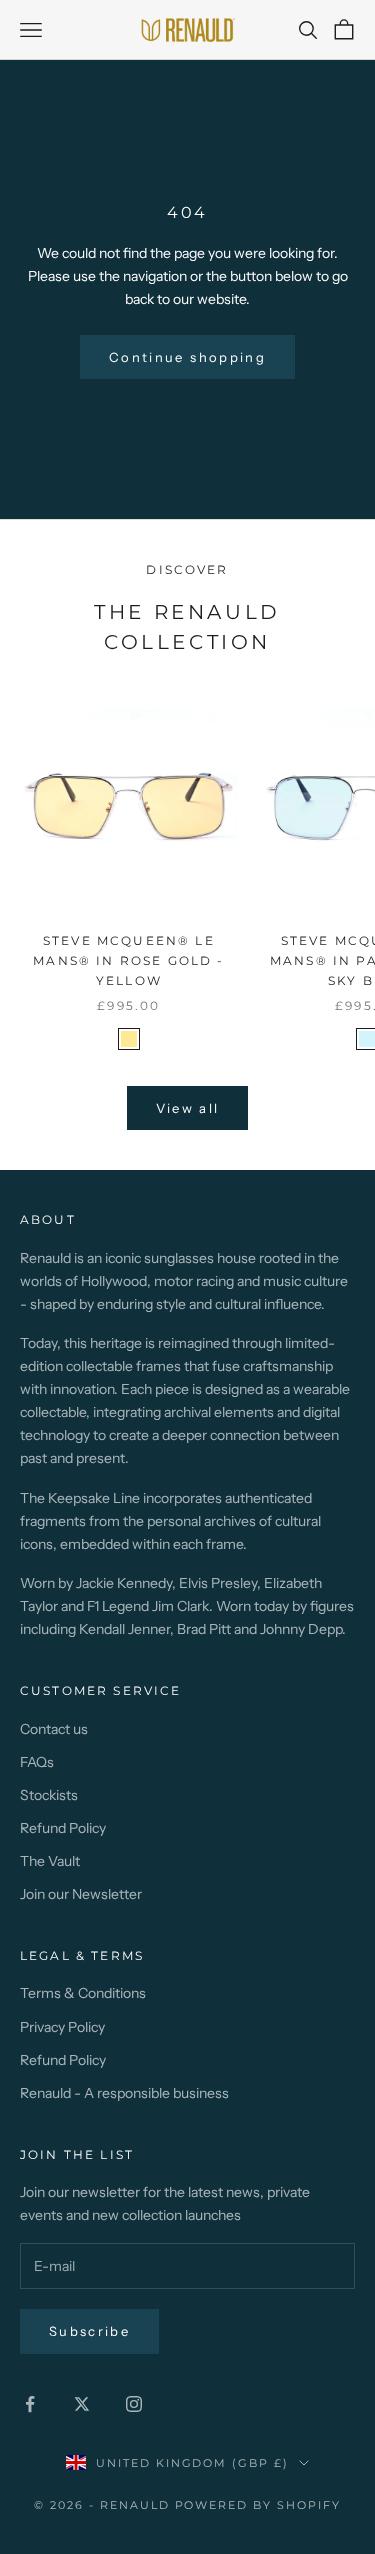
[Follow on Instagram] (134, 2404)
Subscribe (89, 2331)
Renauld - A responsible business (124, 2093)
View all (188, 1108)
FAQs (37, 1762)
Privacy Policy (62, 2027)
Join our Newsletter (81, 1894)
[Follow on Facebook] (30, 2404)
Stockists (49, 1795)
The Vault (50, 1861)
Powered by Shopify (258, 2505)
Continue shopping (187, 357)
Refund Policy (63, 1828)
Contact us (54, 1729)
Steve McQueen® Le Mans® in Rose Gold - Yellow (128, 961)
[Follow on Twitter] (82, 2404)
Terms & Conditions (83, 1993)
